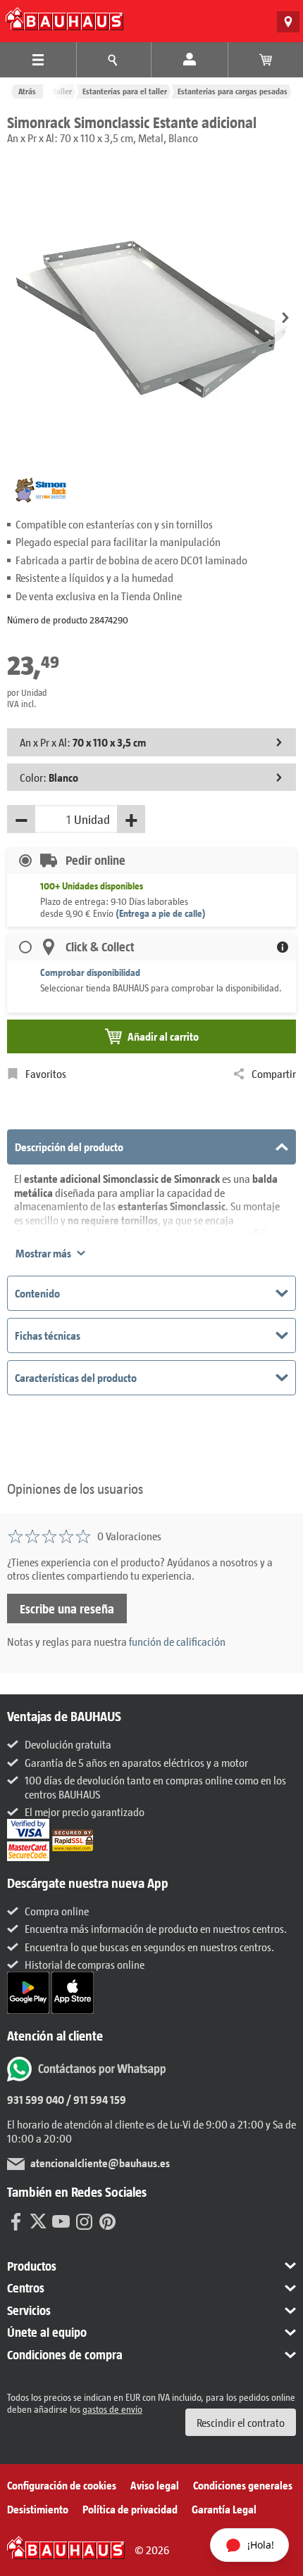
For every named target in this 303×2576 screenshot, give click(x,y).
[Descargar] (29, 1991)
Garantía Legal (224, 2509)
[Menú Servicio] (114, 60)
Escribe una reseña (67, 1609)
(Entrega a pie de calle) (161, 913)
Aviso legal (155, 2485)
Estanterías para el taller (125, 91)
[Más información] (283, 947)
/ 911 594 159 (95, 2099)
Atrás (27, 91)
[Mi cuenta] (190, 60)
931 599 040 (36, 2099)
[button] (285, 319)
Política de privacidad (130, 2509)
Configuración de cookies (62, 2485)
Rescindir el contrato (241, 2422)
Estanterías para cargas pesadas (233, 91)
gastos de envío (112, 2409)
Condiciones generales (243, 2485)
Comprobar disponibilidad (90, 972)
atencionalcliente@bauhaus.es (100, 2163)
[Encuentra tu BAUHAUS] (288, 22)
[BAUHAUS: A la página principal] (64, 19)
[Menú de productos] (38, 60)
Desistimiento (38, 2509)
